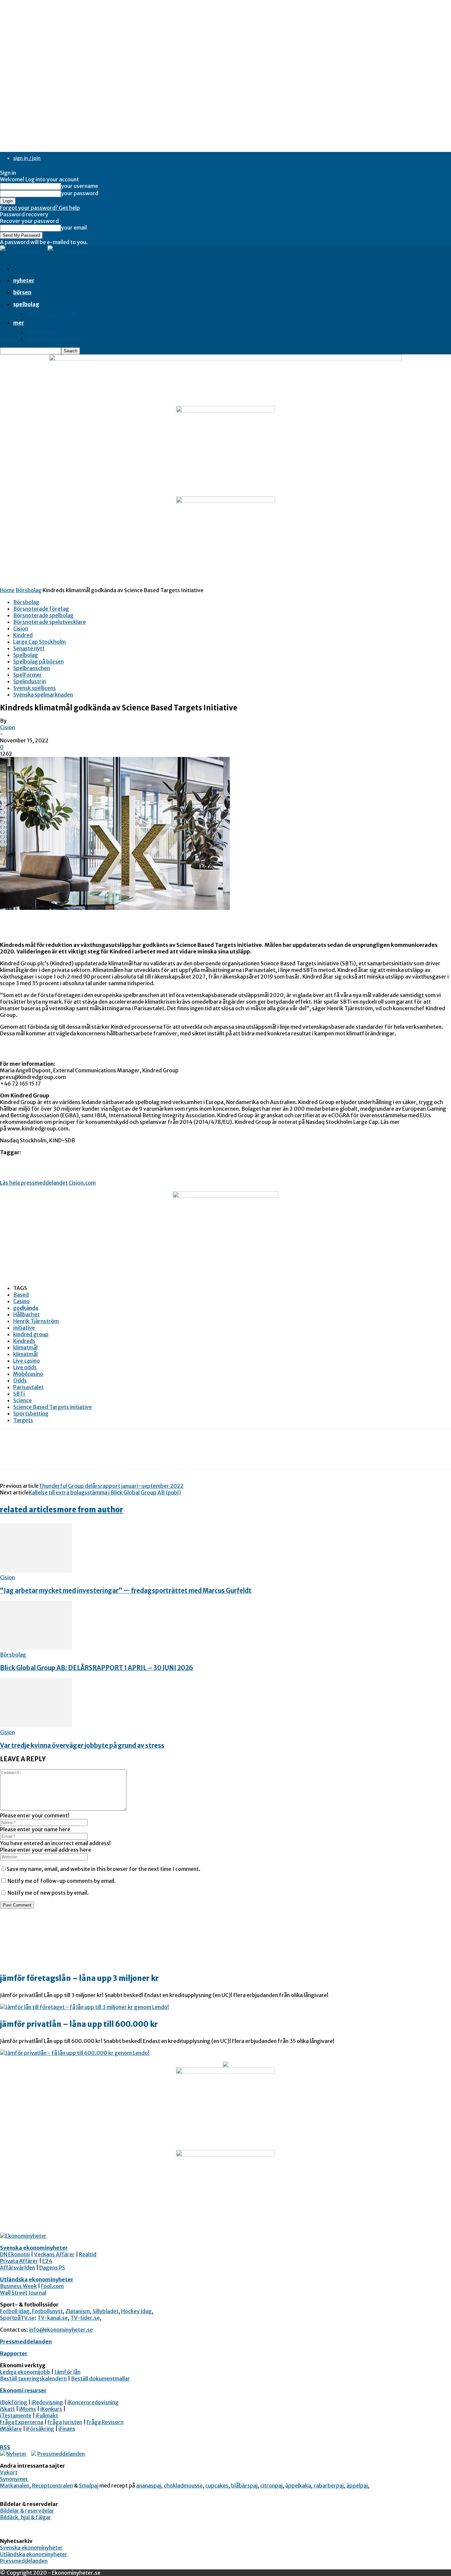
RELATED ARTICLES (28, 1510)
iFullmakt (47, 2415)
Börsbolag (29, 590)
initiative (24, 1328)
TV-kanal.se (52, 2318)
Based (21, 1295)
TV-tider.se (85, 2318)
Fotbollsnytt (47, 2311)
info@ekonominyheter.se (61, 2330)
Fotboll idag (15, 2311)
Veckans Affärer (54, 2254)
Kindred (23, 635)
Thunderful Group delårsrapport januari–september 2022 (111, 1486)
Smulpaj (89, 2486)
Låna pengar (42, 332)
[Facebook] (11, 1454)
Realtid (88, 2254)
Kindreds (24, 1341)
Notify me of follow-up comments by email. (62, 1881)
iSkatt (7, 2409)
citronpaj (271, 2486)
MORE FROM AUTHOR (90, 1510)
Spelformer (28, 675)
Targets (23, 1420)
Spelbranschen (32, 668)
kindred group (31, 1334)
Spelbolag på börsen (52, 313)
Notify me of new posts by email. (48, 1893)
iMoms (28, 2409)
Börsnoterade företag (41, 609)
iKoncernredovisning (93, 2402)
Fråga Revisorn (105, 2422)
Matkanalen (15, 2486)
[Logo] (24, 251)
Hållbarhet (26, 1314)
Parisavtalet (28, 1387)
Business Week (18, 2286)
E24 (47, 2261)
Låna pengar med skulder (57, 339)
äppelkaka (298, 2486)
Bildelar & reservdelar (27, 2511)
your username (80, 186)
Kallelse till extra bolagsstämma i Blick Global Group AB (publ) (105, 1492)
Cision (21, 628)
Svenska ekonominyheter (34, 2248)
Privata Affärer (19, 2261)
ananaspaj (149, 2486)
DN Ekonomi (15, 2254)
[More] (106, 1454)
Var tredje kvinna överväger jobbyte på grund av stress (82, 1746)
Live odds (25, 1367)
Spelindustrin (30, 681)
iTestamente (16, 2415)
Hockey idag (136, 2311)
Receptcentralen (52, 2486)
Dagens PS (52, 2268)
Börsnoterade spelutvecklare (50, 622)
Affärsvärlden (17, 2268)
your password (80, 193)
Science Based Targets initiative (52, 1407)
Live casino (27, 1361)
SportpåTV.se (17, 2318)
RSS (5, 2447)
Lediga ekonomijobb (25, 2372)
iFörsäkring (40, 2429)
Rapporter (14, 2353)
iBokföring (14, 2402)
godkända (26, 1308)
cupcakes (217, 2486)
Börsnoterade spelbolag (43, 615)
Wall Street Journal (23, 2293)
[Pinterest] (58, 1454)
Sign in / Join (27, 158)
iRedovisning (47, 2402)
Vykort (9, 2472)
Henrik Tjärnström (36, 1321)
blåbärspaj (244, 2486)
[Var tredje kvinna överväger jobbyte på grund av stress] (36, 1726)
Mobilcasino (28, 1374)
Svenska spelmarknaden (43, 695)
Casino (21, 1301)
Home (7, 590)
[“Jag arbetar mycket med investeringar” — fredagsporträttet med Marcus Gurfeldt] (36, 1571)
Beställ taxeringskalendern (33, 2379)
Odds (20, 1380)
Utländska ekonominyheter (37, 2279)
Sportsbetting (31, 1413)
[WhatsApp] (82, 1454)
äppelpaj (357, 2486)
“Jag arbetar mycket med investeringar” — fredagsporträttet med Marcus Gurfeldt (126, 1591)
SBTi (19, 1394)
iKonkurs (51, 2409)
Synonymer (14, 2479)
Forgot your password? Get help (40, 208)
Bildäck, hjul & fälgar (26, 2517)
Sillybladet (105, 2311)
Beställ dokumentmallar (101, 2379)
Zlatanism (78, 2311)
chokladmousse (183, 2486)
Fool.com (52, 2286)
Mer (19, 323)
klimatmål (25, 1347)
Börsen (22, 292)
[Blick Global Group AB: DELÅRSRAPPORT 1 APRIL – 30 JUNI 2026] (36, 1648)
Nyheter (24, 280)
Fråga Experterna (22, 2422)
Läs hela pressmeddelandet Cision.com (48, 1183)
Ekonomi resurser (23, 2390)
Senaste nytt (29, 648)
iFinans (67, 2429)
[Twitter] (35, 1454)
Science (22, 1400)
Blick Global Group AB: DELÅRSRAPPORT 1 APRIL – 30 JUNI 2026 (97, 1668)
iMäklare (11, 2429)
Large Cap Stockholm (39, 642)
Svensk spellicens (35, 688)
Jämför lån (68, 2372)
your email (74, 228)
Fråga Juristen (65, 2422)
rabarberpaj (329, 2486)
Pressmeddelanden (26, 2342)
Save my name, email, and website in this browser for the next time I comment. (104, 1869)
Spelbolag (26, 304)
